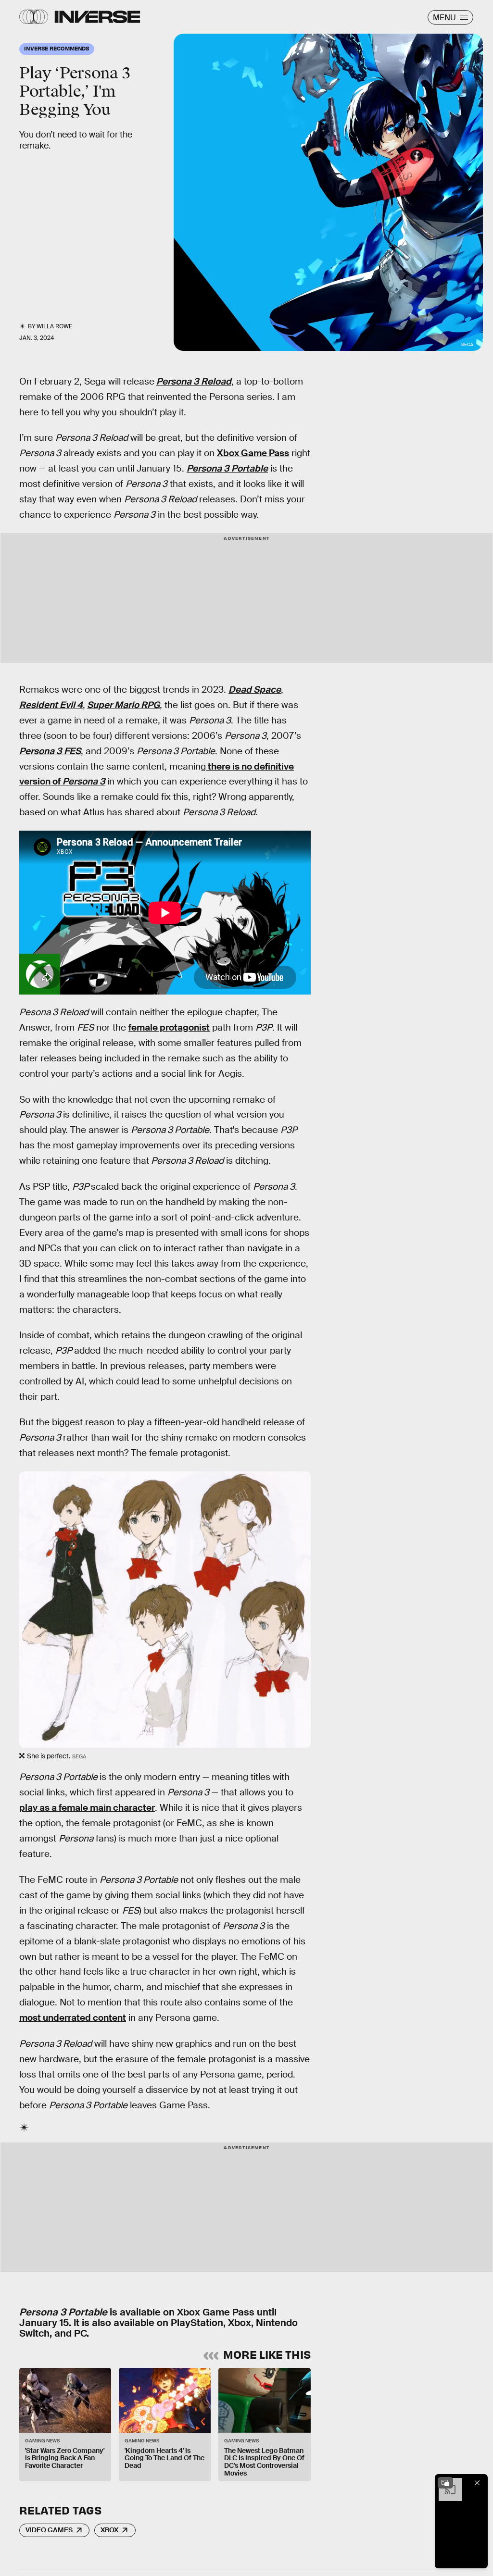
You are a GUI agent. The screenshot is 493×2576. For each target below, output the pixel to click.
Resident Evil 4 (51, 705)
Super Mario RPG (123, 705)
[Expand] (445, 2483)
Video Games (49, 2530)
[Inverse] (97, 17)
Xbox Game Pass (253, 453)
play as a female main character (87, 1808)
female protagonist (169, 1027)
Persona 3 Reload (194, 381)
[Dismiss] (477, 2483)
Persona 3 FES (50, 751)
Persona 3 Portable (227, 468)
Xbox (109, 2530)
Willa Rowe (54, 326)
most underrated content (73, 2018)
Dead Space (255, 690)
